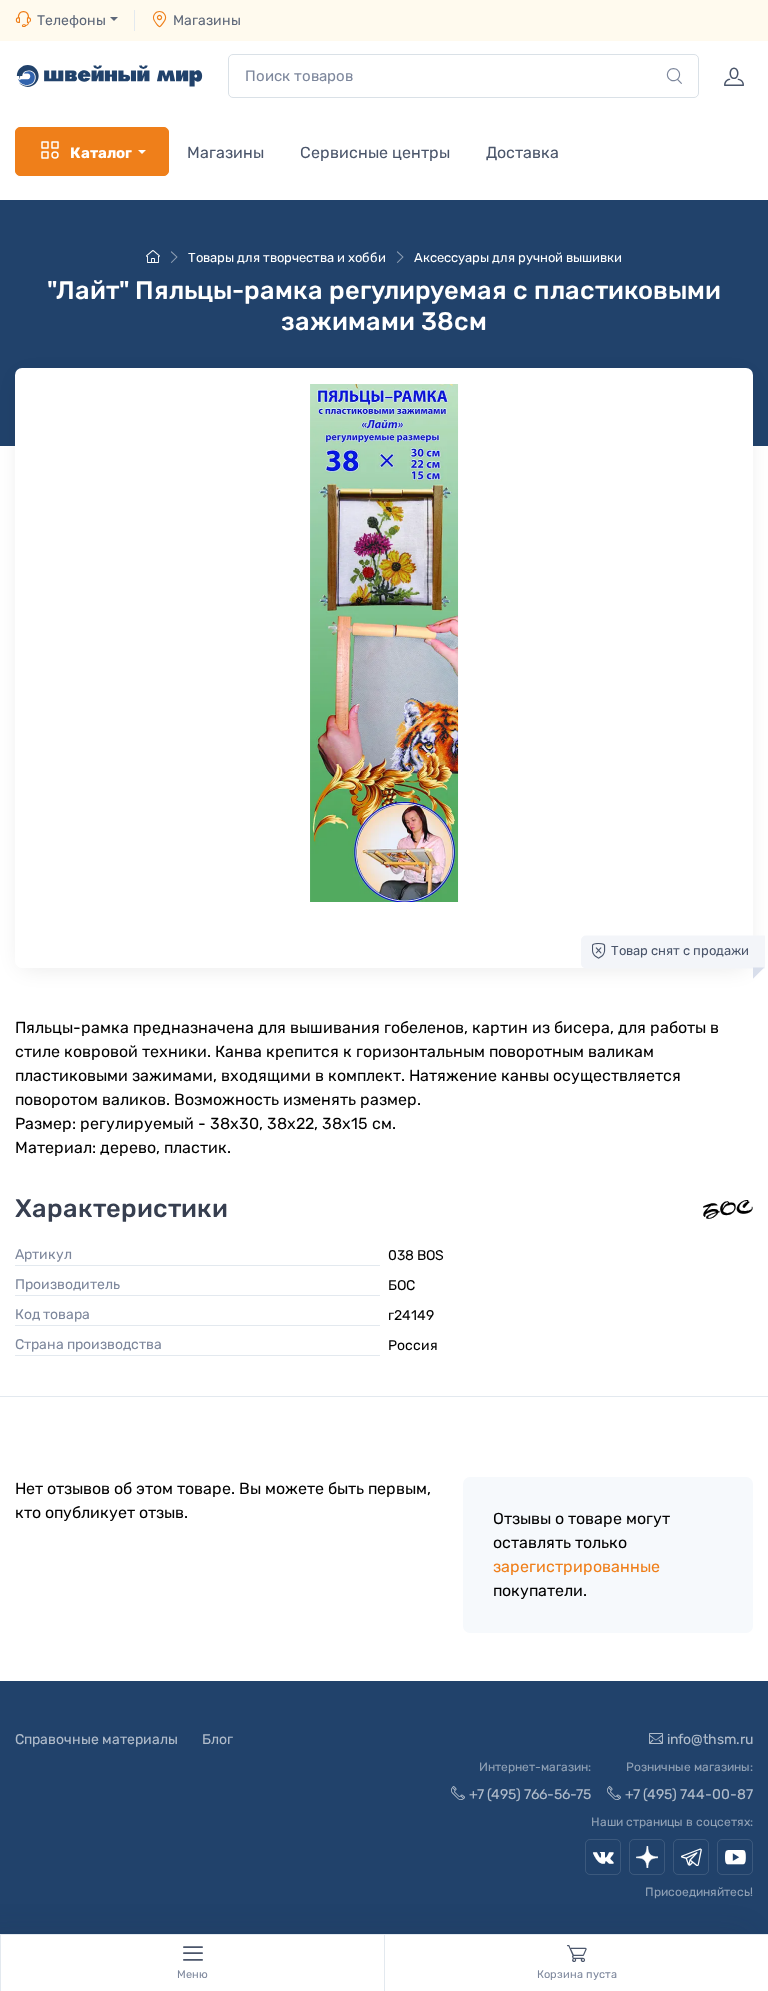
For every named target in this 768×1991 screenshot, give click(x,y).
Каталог (101, 153)
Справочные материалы (96, 1739)
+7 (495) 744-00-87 (689, 1794)
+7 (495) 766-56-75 (530, 1794)
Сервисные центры (375, 152)
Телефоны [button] (71, 20)
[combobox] (463, 76)
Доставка (522, 152)
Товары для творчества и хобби (287, 257)
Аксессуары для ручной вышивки (518, 257)
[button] (384, 643)
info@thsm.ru (710, 1739)
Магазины (207, 20)
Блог (217, 1739)
